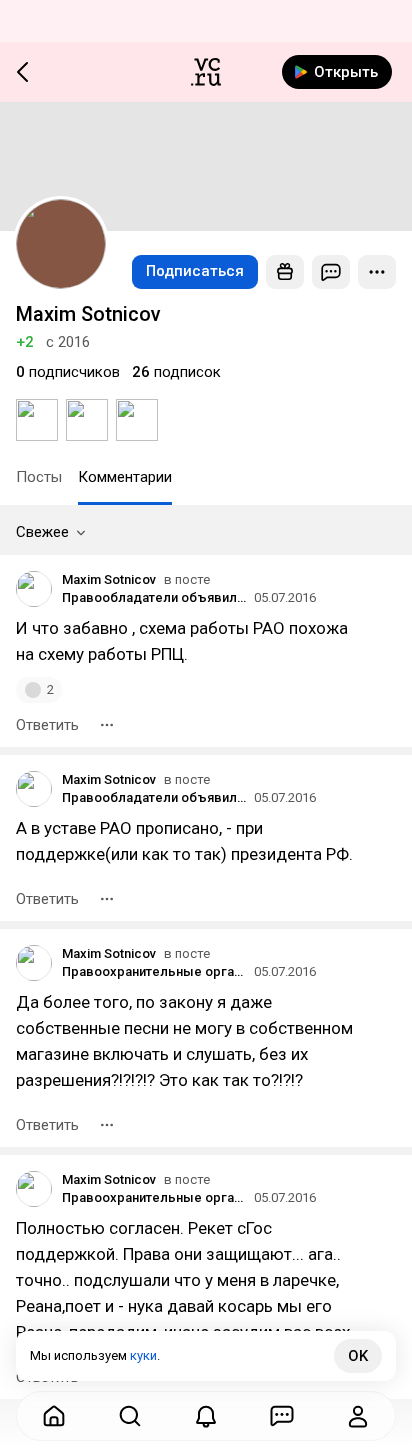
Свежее (42, 532)
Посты (39, 477)
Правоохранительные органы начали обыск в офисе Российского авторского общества (155, 971)
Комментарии (125, 477)
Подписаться (195, 271)
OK (358, 1356)
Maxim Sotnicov (109, 579)
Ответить (47, 725)
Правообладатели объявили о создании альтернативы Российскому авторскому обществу (155, 597)
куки (143, 1355)
